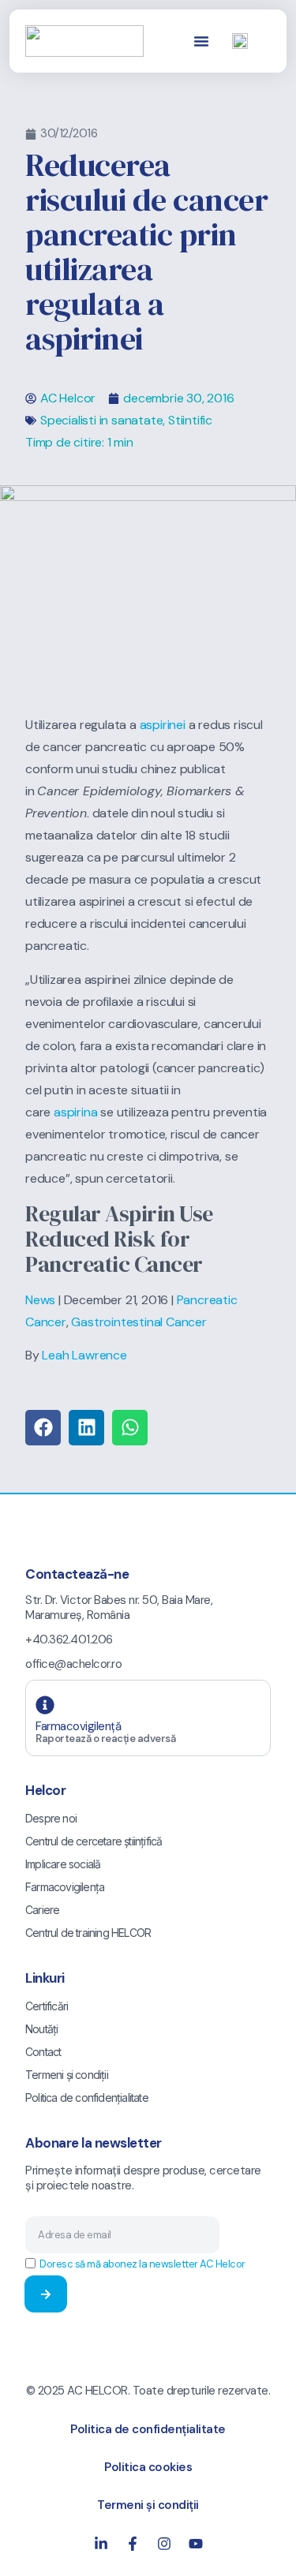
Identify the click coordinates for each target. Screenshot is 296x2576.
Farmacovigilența (65, 1887)
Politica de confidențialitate (87, 2097)
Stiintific (190, 420)
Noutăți (41, 2029)
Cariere (42, 1910)
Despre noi (51, 1818)
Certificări (47, 2006)
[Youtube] (196, 2544)
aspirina (75, 1112)
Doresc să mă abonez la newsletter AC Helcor (142, 2264)
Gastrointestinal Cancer (139, 1322)
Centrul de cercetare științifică (94, 1841)
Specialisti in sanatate (101, 420)
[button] (201, 41)
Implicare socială (63, 1864)
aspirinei (163, 725)
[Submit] (46, 2294)
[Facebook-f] (133, 2544)
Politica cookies (148, 2467)
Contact (43, 2052)
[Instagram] (164, 2544)
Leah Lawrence (84, 1355)
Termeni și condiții (67, 2075)
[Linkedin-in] (101, 2544)
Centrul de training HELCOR (88, 1933)
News (40, 1300)
